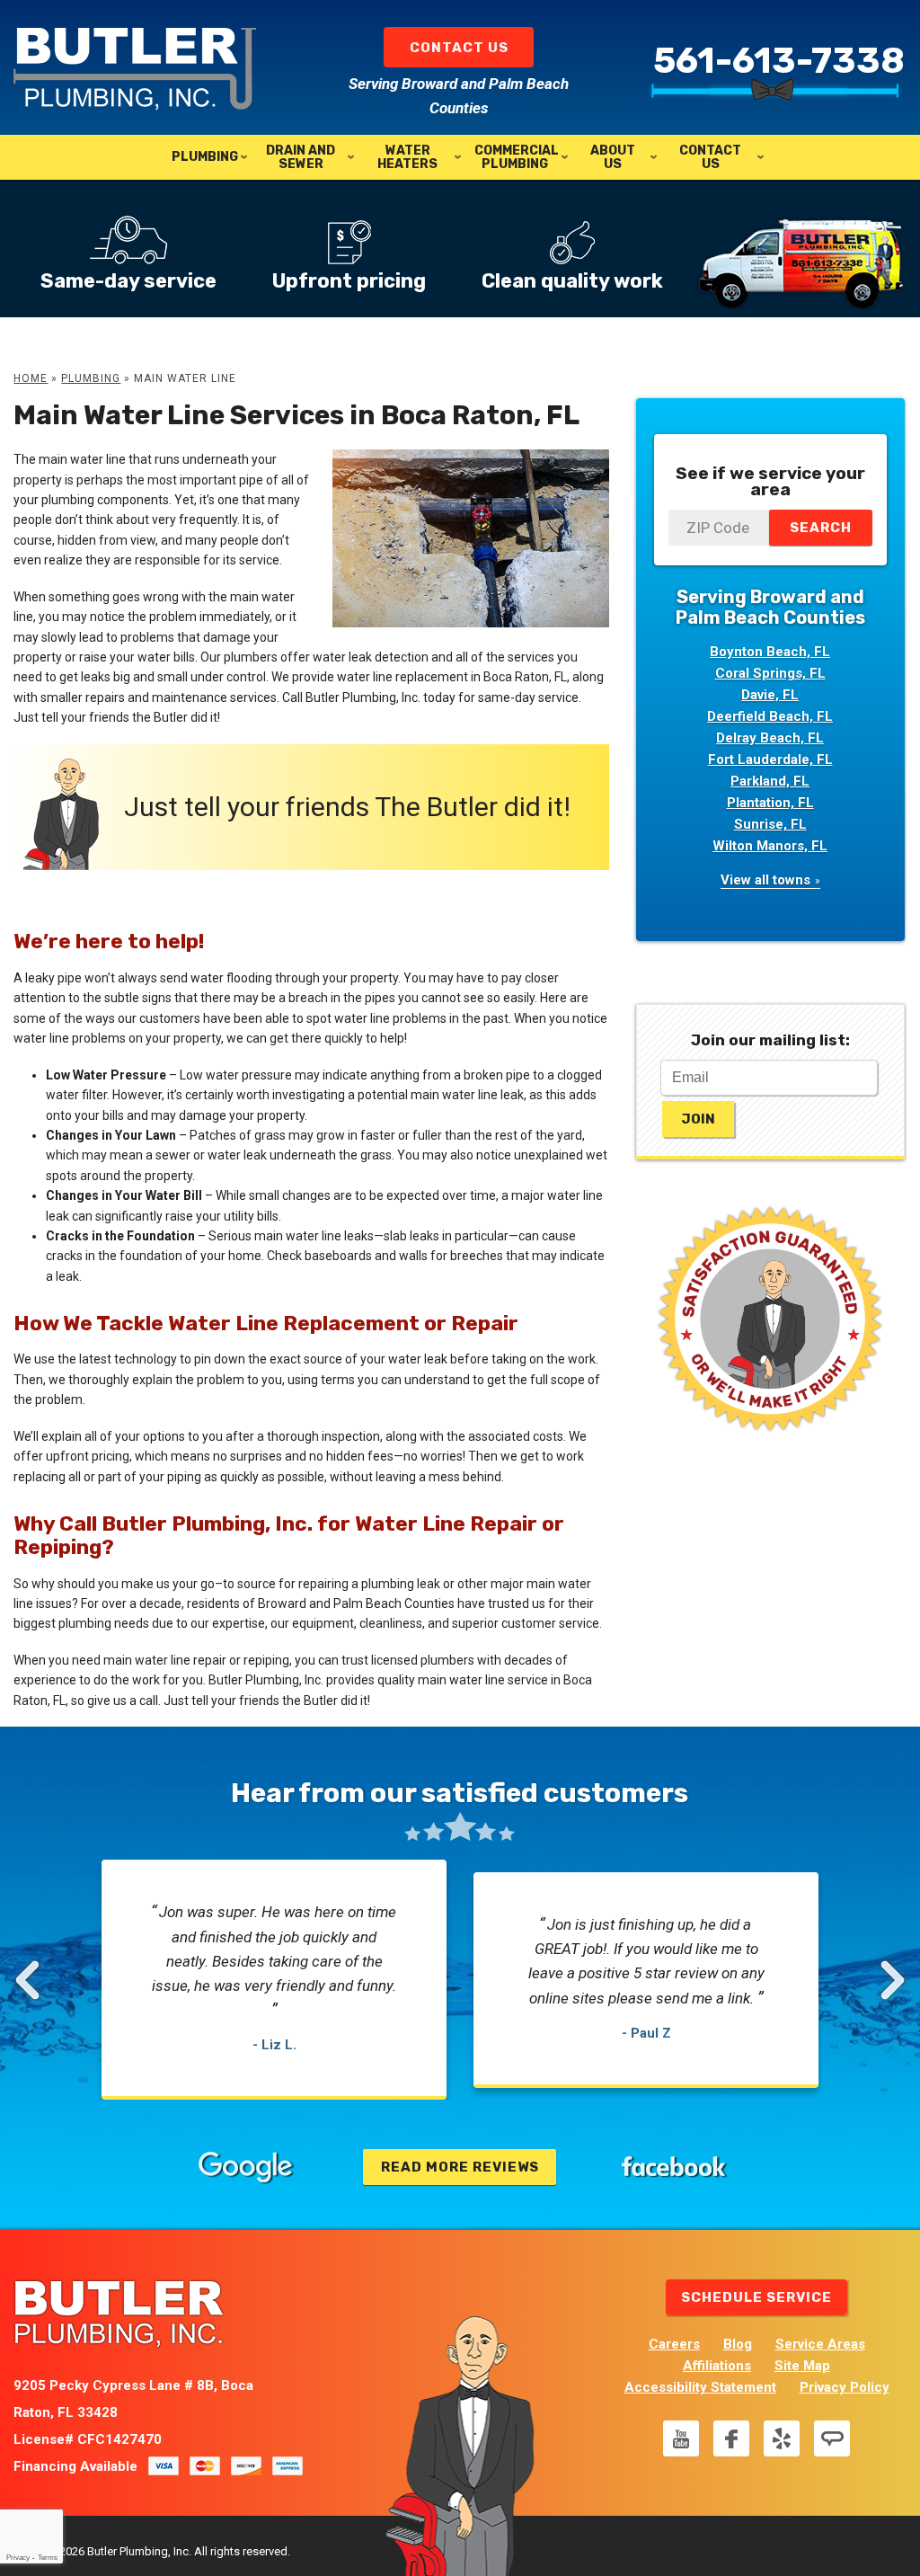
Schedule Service (756, 2297)
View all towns (765, 880)
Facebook (731, 2438)
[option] (274, 1980)
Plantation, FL (770, 803)
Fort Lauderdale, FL (770, 759)
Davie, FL (770, 695)
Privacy (18, 2558)
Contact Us (459, 48)
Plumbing (91, 378)
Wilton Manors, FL (770, 846)
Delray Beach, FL (770, 738)
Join (698, 1119)
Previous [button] (30, 1980)
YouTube (681, 2438)
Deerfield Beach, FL (770, 716)
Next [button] (893, 1980)
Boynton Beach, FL (770, 652)
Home (31, 378)
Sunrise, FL (770, 824)
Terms (48, 2558)
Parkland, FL (770, 781)
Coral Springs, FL (770, 673)
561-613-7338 (779, 61)
